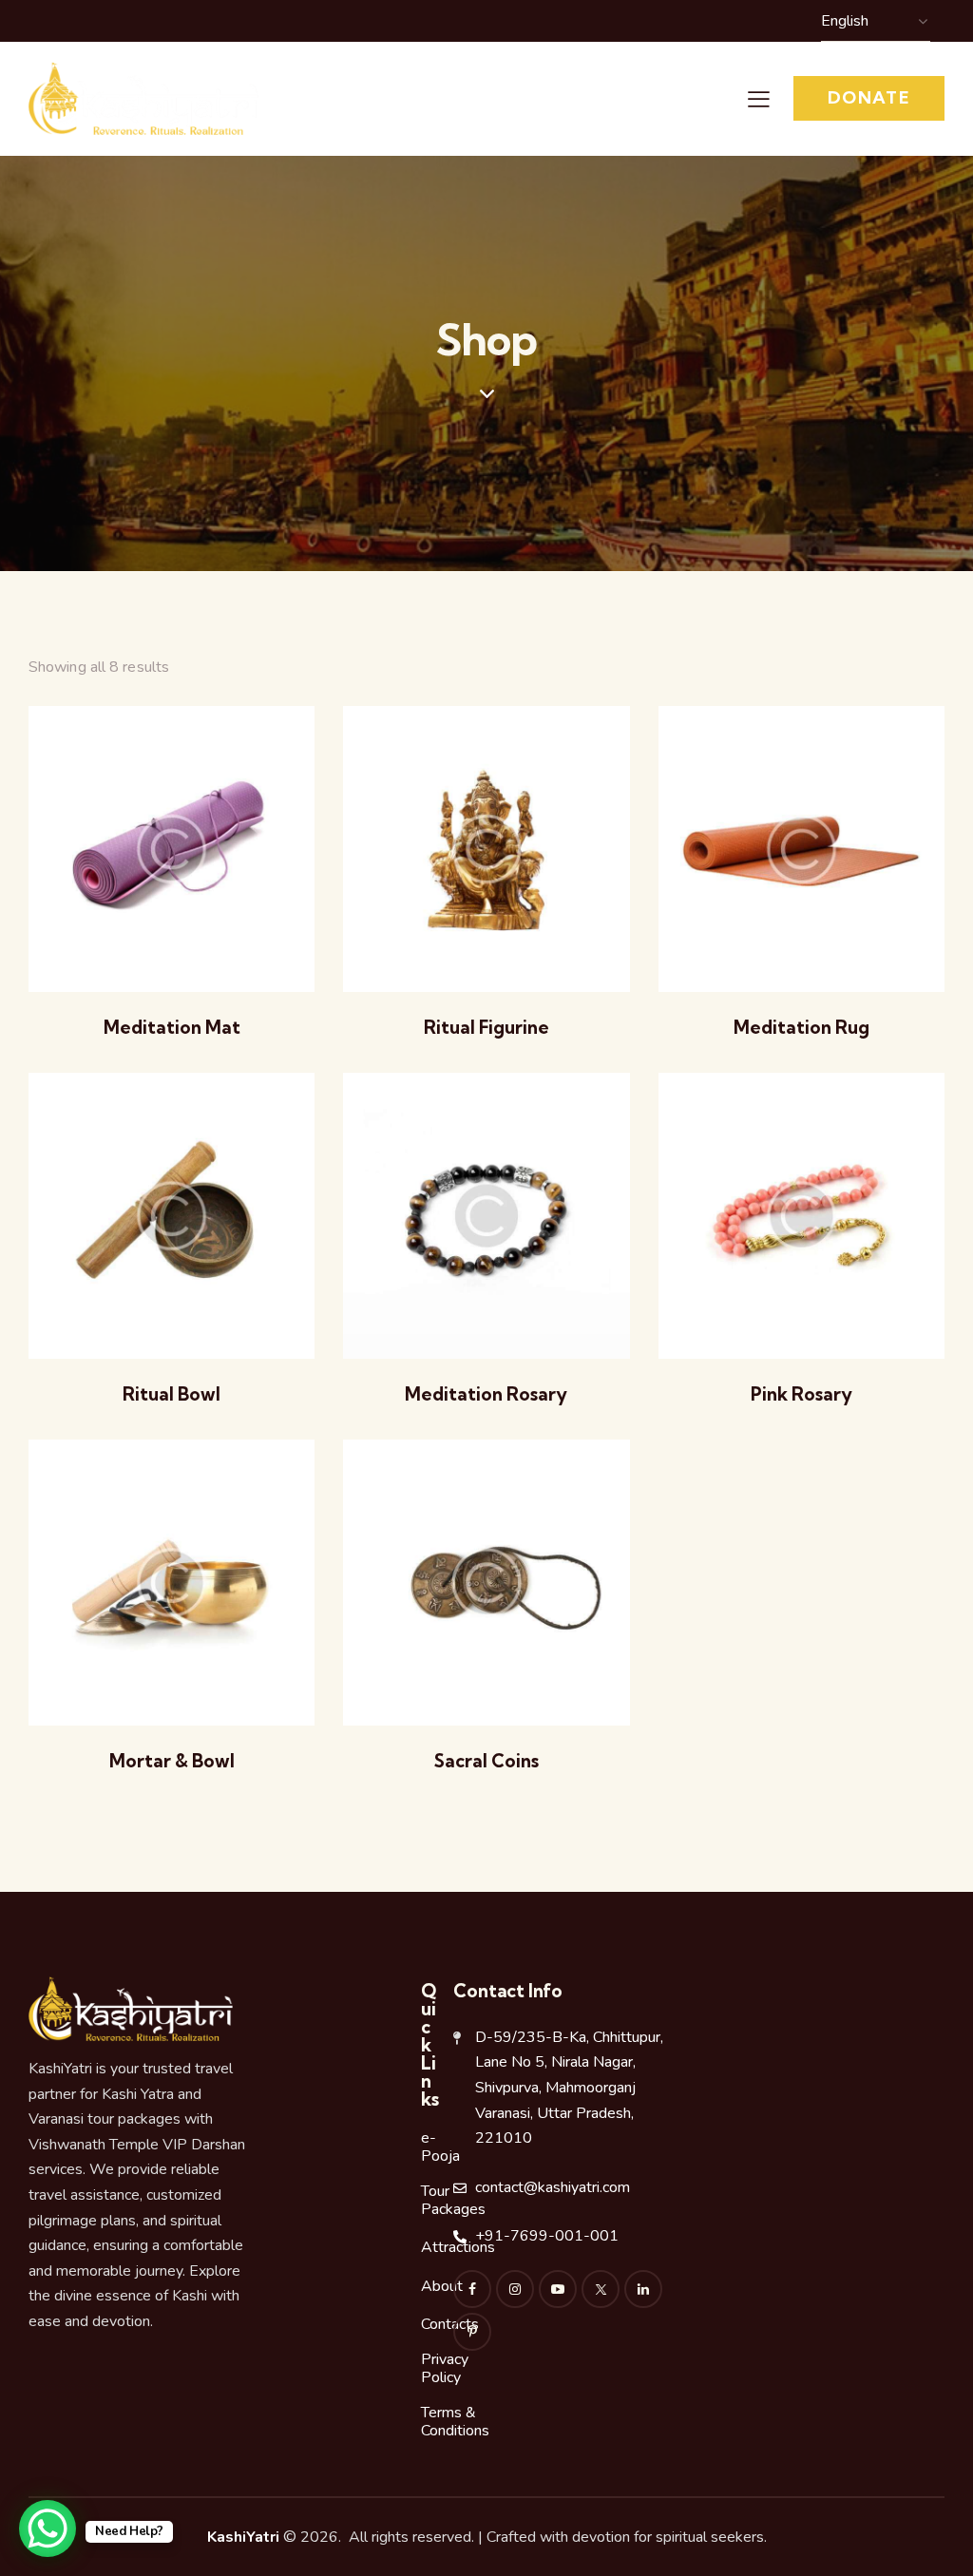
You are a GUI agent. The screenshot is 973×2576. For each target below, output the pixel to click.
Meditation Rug (801, 1027)
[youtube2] (558, 2289)
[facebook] (472, 2289)
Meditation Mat (172, 1027)
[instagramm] (515, 2289)
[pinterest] (472, 2332)
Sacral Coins (486, 1761)
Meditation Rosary (486, 1394)
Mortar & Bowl (172, 1761)
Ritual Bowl (172, 1394)
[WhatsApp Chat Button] (48, 2528)
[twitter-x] (601, 2289)
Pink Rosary (801, 1394)
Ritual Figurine (486, 1027)
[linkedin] (643, 2289)
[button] (759, 99)
